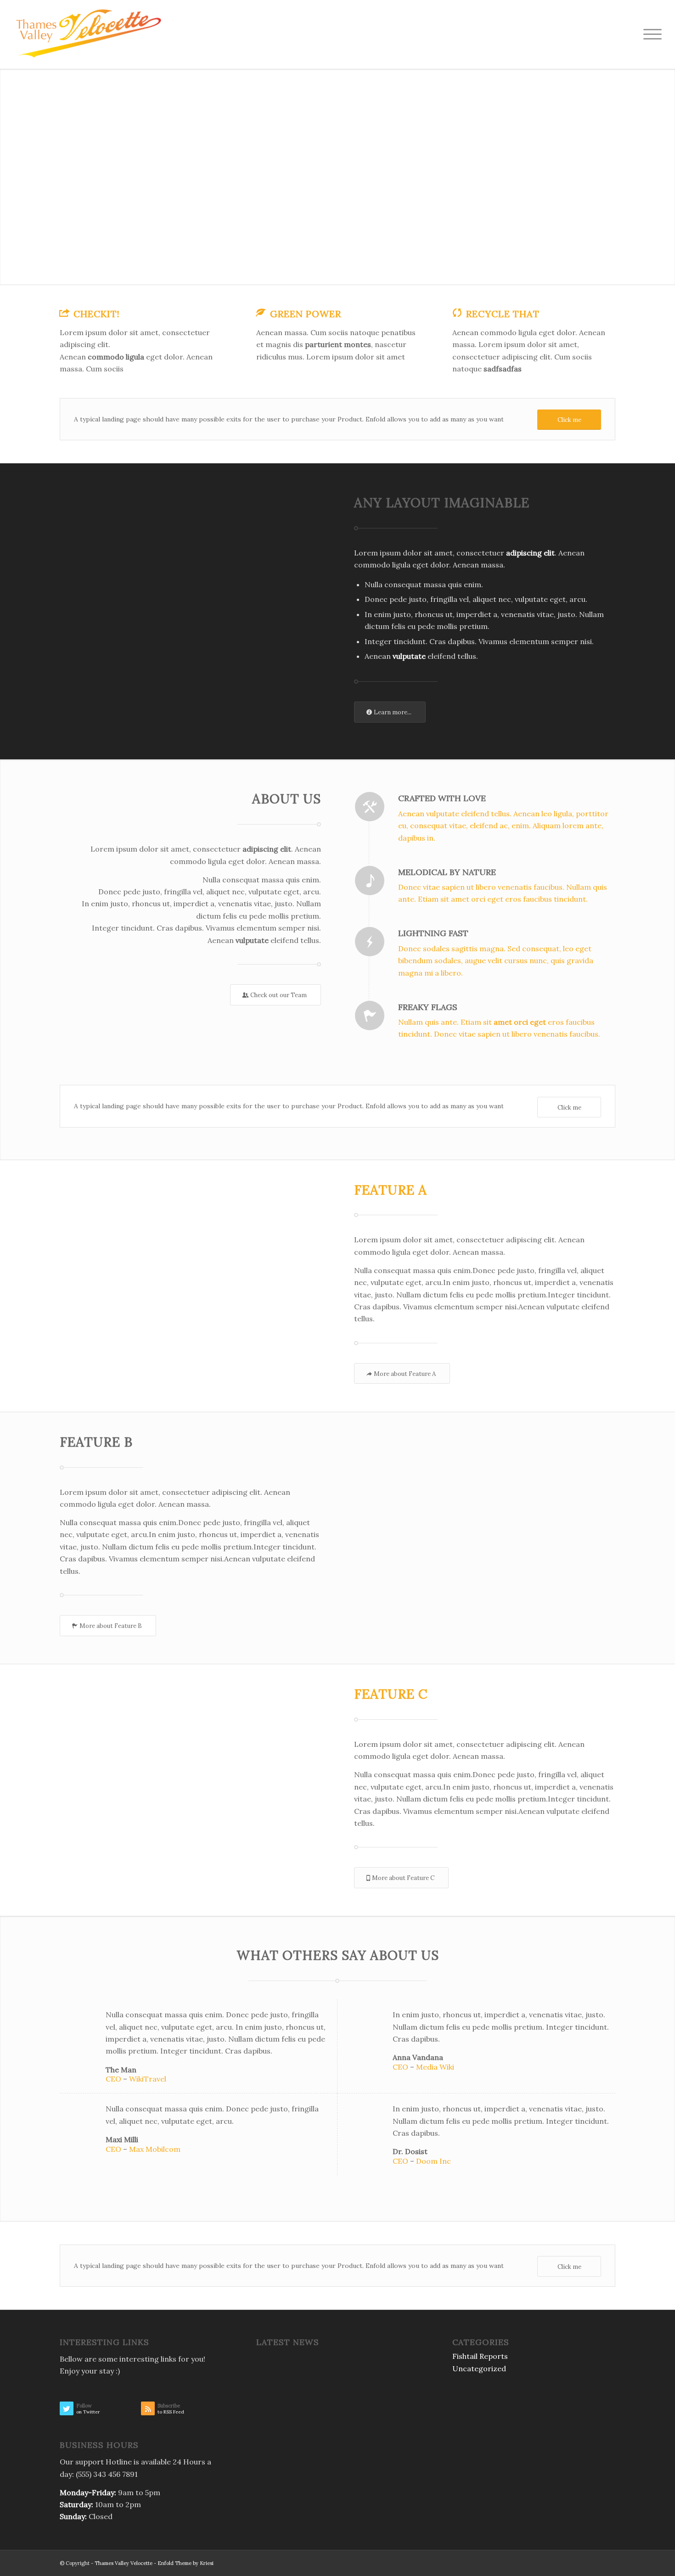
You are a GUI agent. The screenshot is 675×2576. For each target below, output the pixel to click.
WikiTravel (148, 2079)
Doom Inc (433, 2161)
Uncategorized (479, 2368)
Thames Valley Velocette (124, 2563)
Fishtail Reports (480, 2356)
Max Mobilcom (155, 2149)
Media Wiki (435, 2067)
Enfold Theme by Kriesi (186, 2563)
